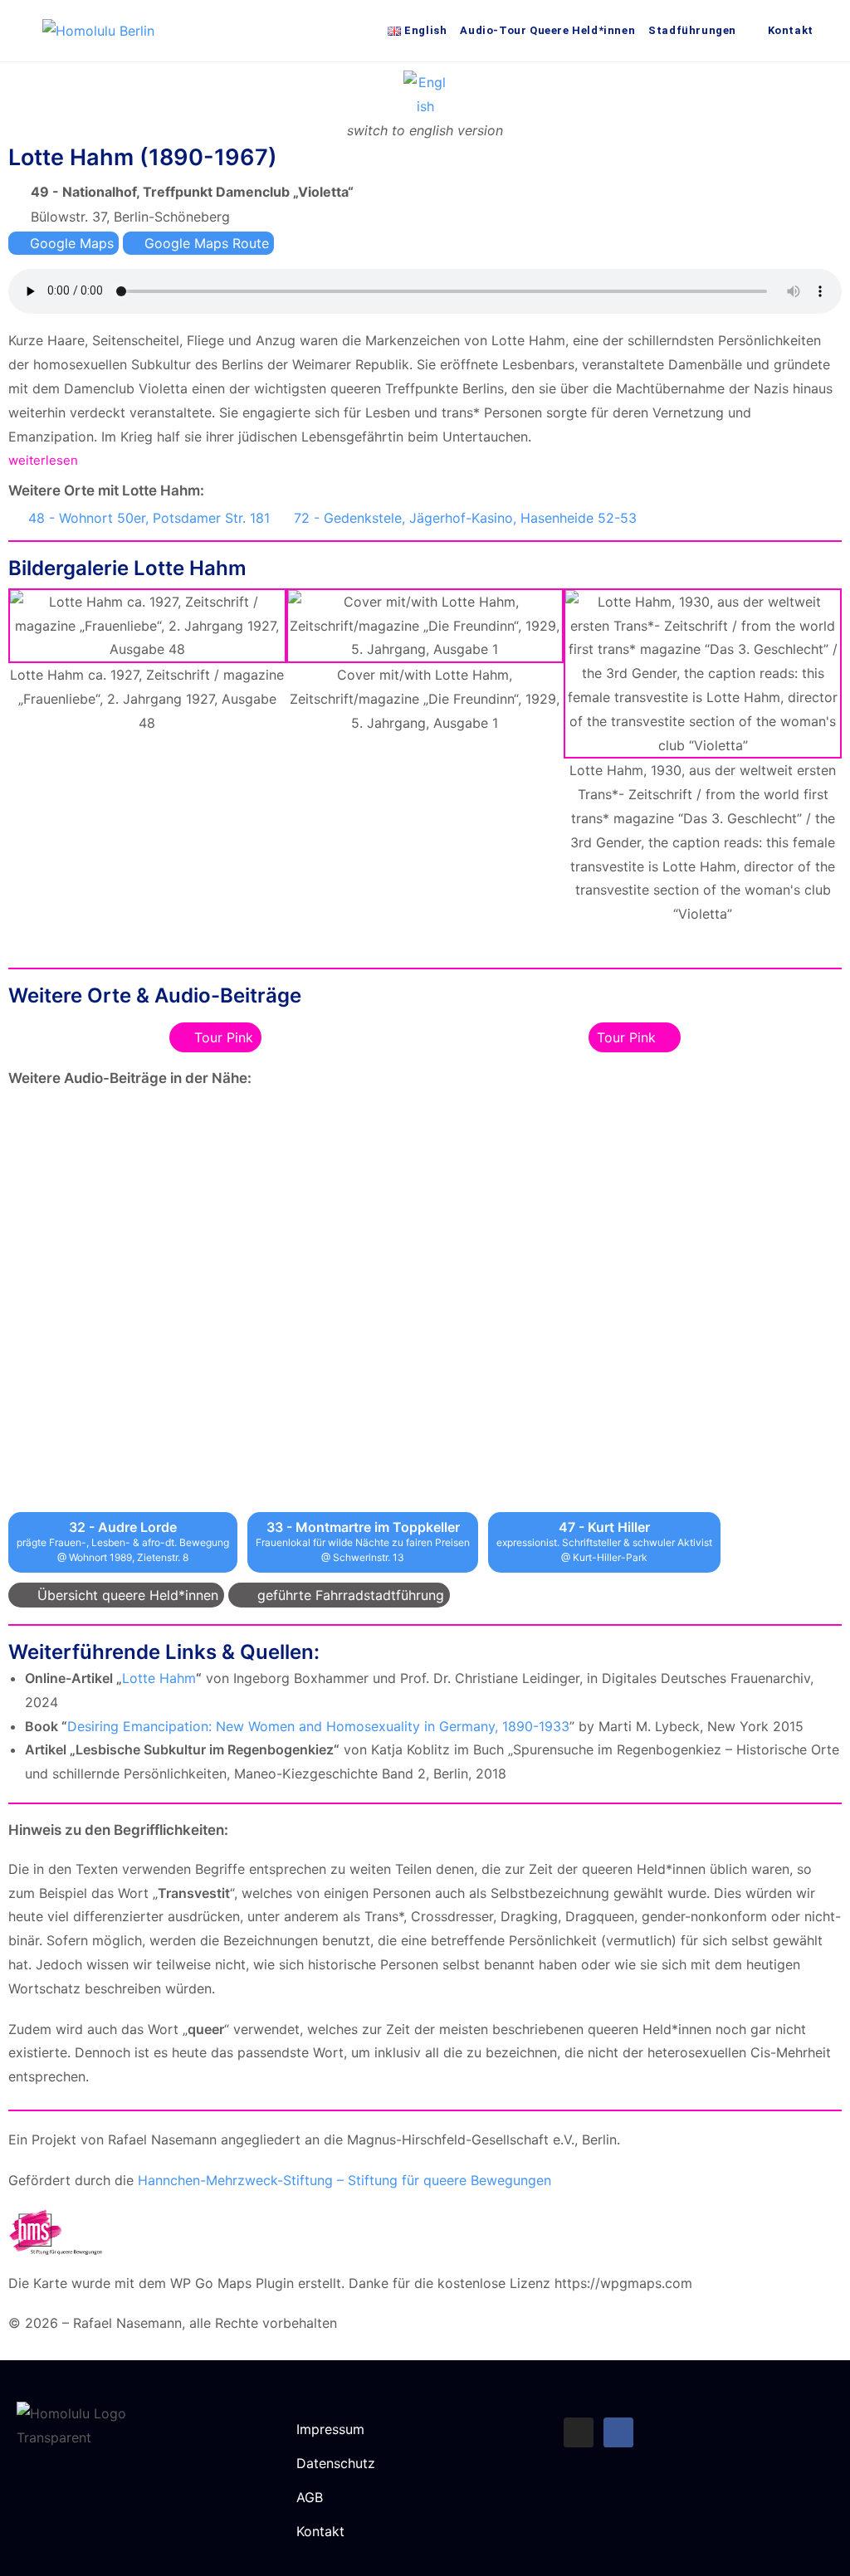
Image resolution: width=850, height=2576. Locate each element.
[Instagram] (579, 2432)
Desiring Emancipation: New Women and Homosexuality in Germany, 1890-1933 (318, 1726)
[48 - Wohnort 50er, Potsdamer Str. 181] (15, 515)
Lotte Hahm (159, 1678)
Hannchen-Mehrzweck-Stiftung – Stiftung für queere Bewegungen (344, 2180)
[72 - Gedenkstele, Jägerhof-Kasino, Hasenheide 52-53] (281, 515)
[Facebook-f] (618, 2432)
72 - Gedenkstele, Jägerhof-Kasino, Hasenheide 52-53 (465, 518)
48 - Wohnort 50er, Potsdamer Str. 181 (149, 518)
